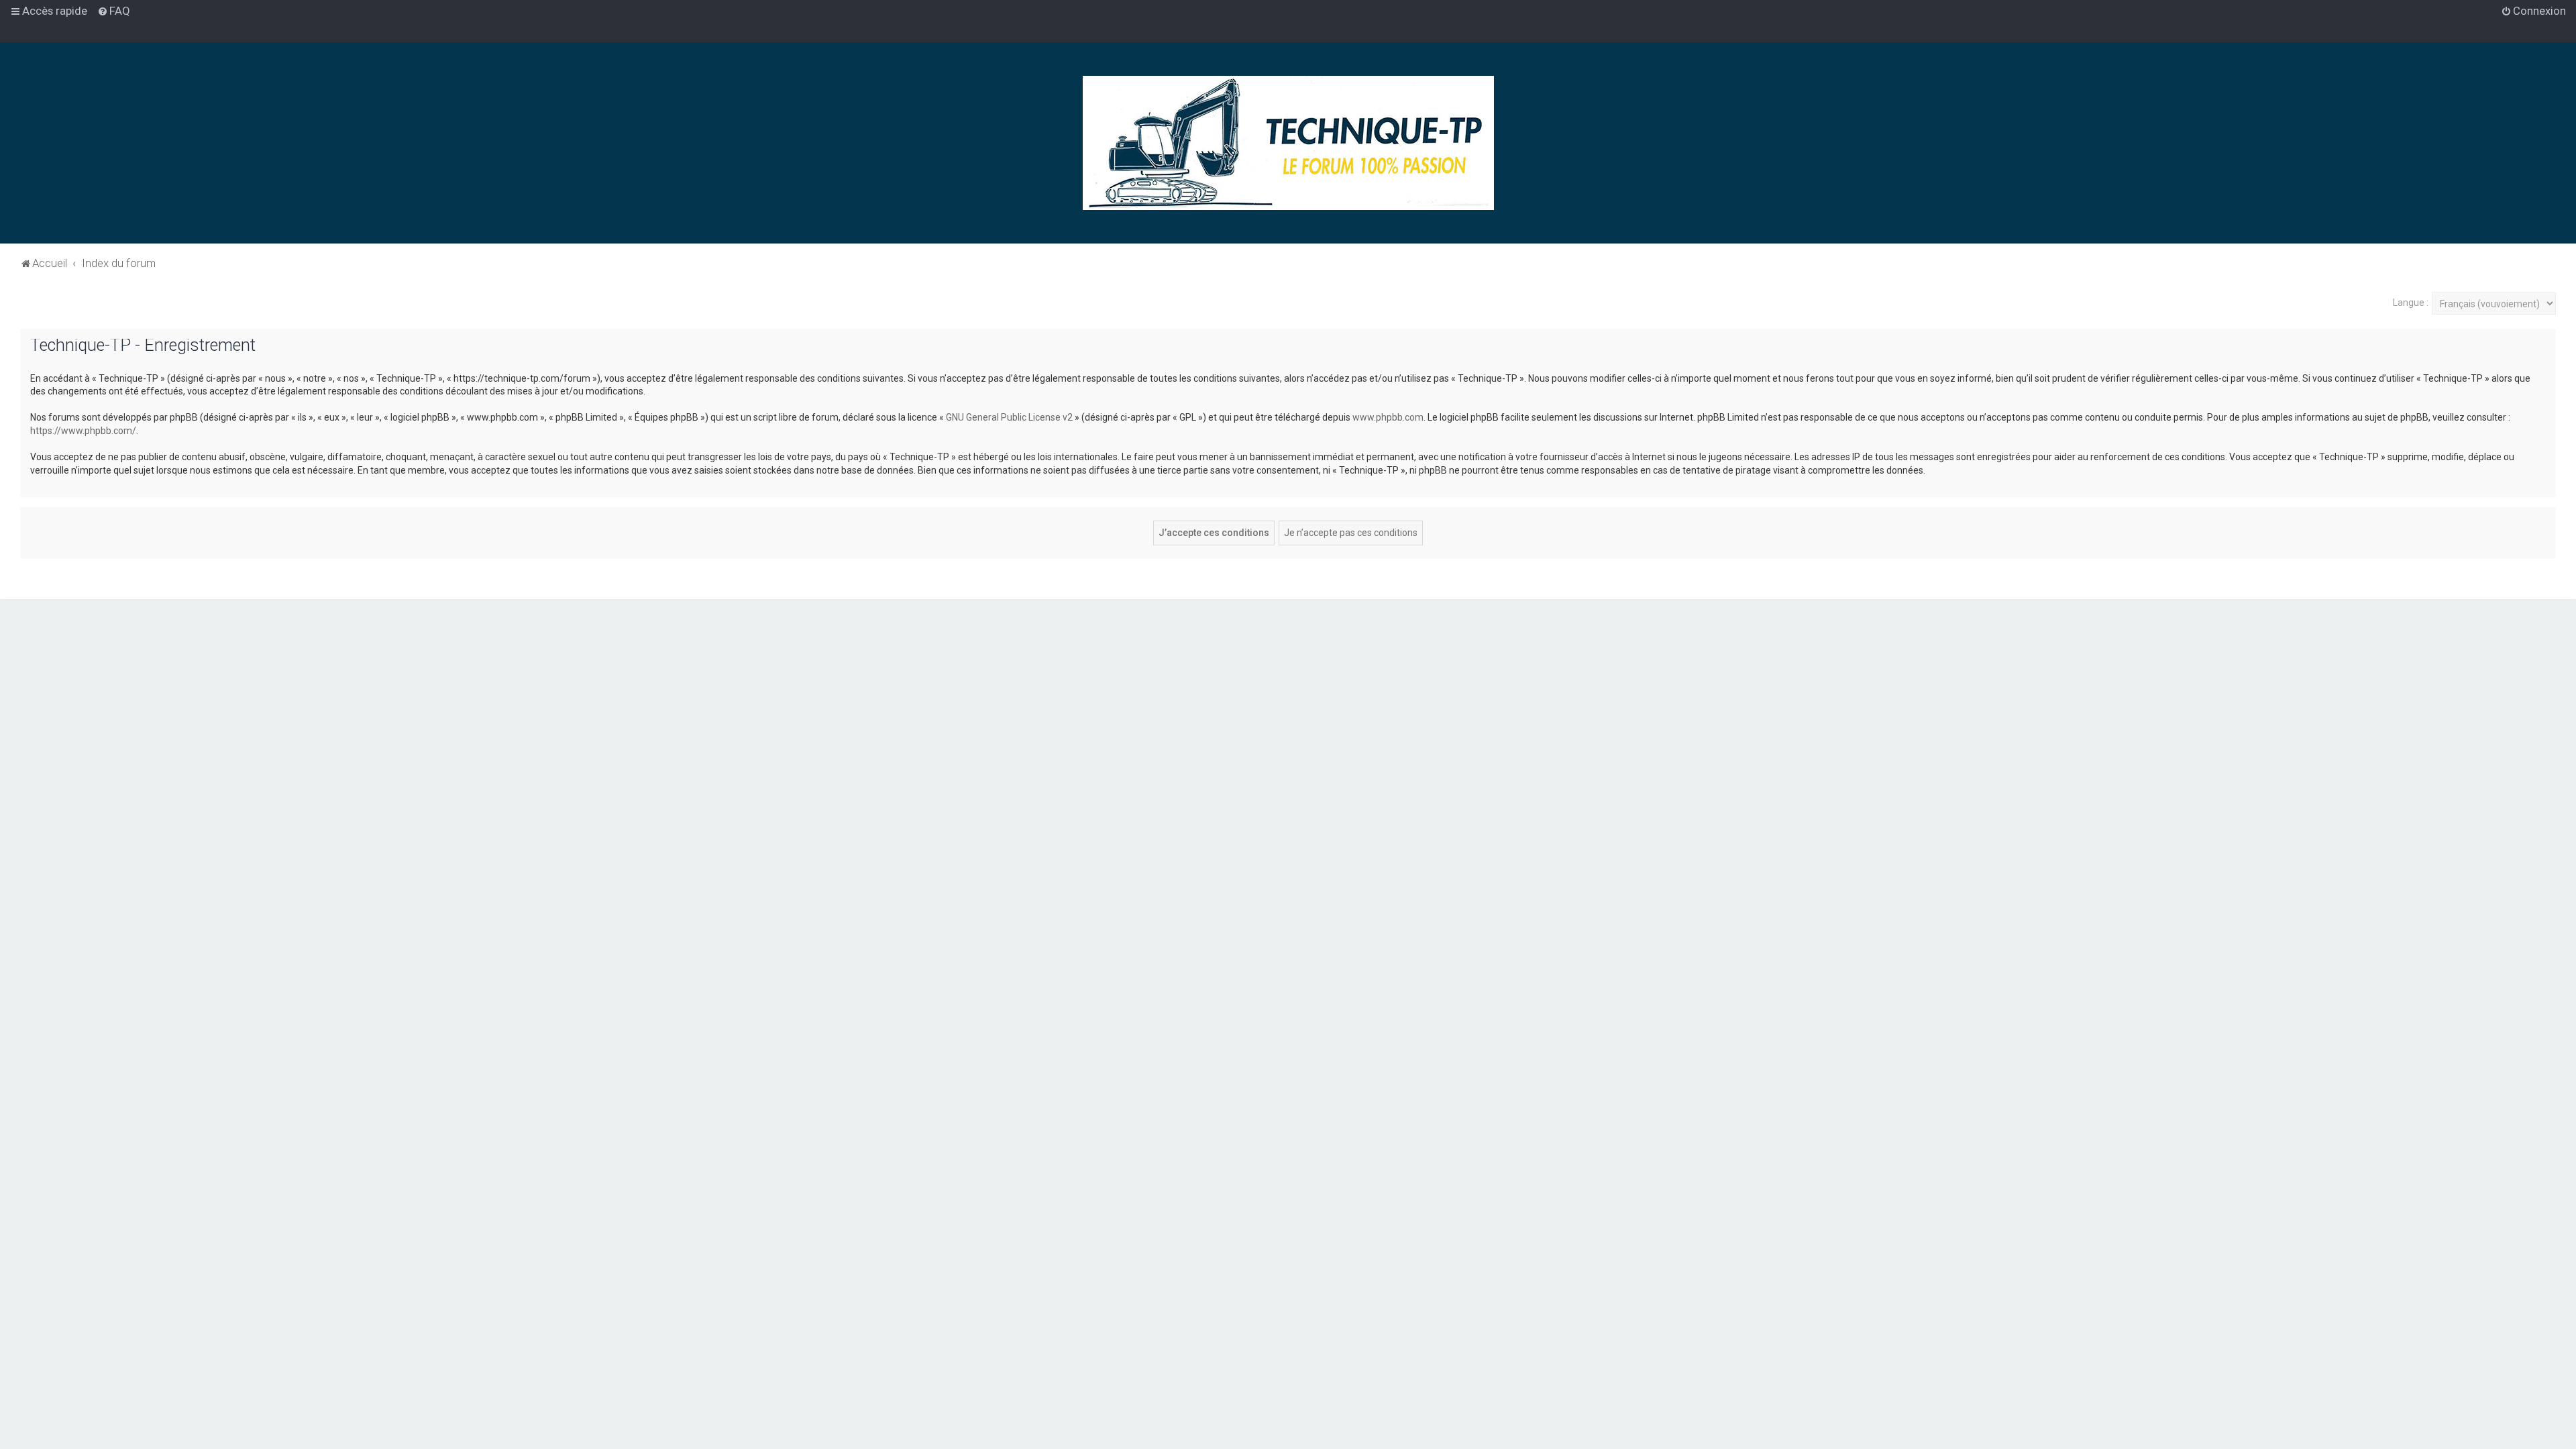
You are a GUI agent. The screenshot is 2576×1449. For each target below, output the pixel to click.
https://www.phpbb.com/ (83, 431)
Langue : (2411, 303)
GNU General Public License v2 (1009, 417)
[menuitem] (114, 11)
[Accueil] (1288, 143)
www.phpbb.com (1388, 417)
